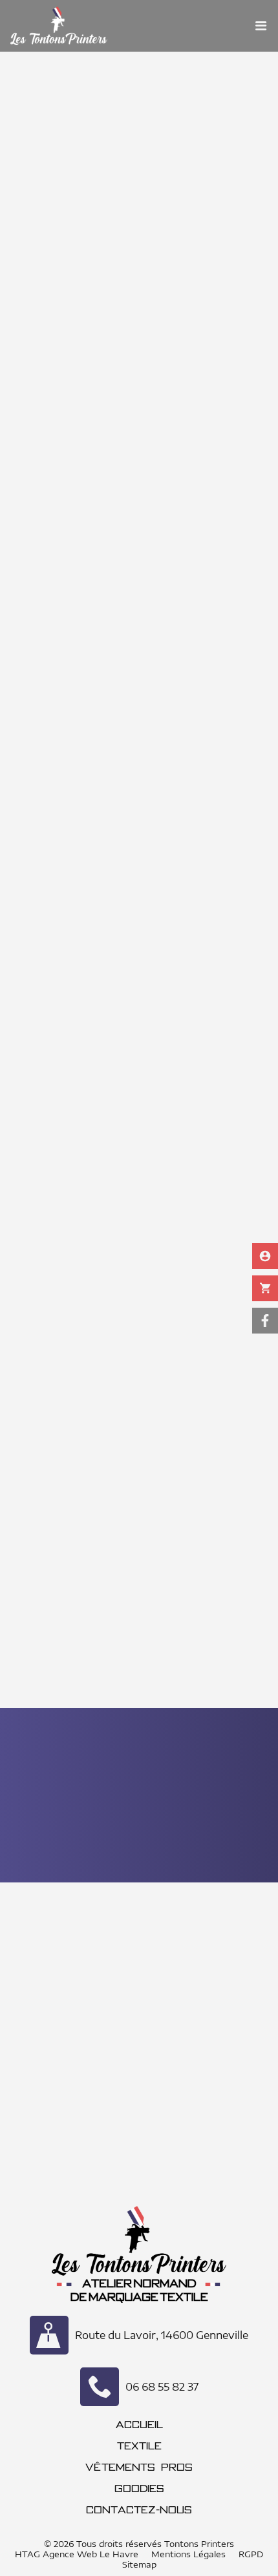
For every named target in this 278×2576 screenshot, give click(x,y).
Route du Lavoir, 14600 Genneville (162, 2335)
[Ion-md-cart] (265, 1288)
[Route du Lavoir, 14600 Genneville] (49, 2335)
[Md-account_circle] (265, 1256)
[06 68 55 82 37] (100, 2387)
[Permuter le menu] (261, 26)
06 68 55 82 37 (162, 2387)
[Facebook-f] (265, 1321)
